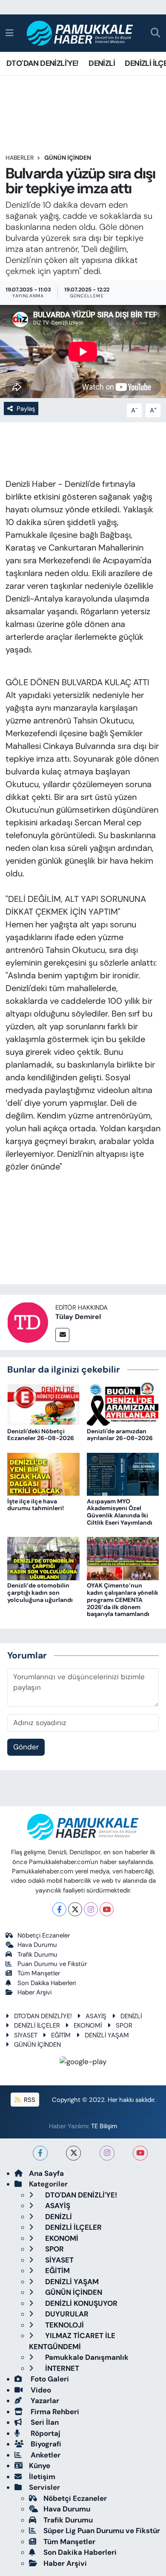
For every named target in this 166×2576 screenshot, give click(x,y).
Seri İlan (44, 2422)
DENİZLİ (102, 63)
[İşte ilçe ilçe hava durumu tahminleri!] (43, 1474)
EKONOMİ (88, 2025)
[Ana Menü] (10, 33)
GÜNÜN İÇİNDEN (68, 158)
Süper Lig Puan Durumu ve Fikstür (102, 2531)
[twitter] (73, 2153)
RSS (29, 2100)
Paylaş (26, 409)
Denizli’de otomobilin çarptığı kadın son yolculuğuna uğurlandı (40, 1593)
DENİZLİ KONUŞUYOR (80, 2303)
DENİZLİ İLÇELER (37, 2025)
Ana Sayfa (46, 2173)
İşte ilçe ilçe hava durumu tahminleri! (36, 1505)
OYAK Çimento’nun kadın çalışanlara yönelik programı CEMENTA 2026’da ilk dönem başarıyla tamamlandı (123, 1600)
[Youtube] (107, 1909)
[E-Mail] (62, 1335)
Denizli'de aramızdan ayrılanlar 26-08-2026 (120, 1435)
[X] (75, 1909)
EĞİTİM (61, 2035)
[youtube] (140, 2153)
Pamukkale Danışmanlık (86, 2357)
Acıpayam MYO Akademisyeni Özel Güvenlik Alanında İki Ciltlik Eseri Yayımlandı (120, 1512)
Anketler (45, 2455)
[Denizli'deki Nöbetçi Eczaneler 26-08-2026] (43, 1404)
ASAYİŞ (96, 2016)
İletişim (42, 2477)
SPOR (124, 2025)
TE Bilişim (104, 2126)
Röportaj (45, 2433)
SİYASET (26, 2035)
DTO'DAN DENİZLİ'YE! (43, 63)
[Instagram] (91, 1909)
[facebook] (40, 2153)
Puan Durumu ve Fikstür (52, 1964)
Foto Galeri (49, 2379)
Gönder (26, 1747)
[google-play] (83, 2063)
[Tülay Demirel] (28, 1322)
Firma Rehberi (54, 2412)
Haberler (20, 158)
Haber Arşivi (34, 1992)
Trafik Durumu (37, 1955)
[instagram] (107, 2153)
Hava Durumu (37, 1945)
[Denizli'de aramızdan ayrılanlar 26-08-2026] (123, 1404)
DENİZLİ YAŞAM (107, 2035)
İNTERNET (61, 2368)
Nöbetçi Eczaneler (44, 1935)
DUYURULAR (66, 2314)
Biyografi (45, 2444)
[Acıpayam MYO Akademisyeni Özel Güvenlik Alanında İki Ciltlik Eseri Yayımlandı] (123, 1474)
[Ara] (156, 33)
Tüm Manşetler (39, 1973)
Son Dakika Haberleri (47, 1983)
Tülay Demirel (78, 1317)
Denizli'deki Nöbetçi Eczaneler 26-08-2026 (41, 1435)
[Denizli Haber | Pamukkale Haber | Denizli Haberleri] (80, 33)
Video (40, 2390)
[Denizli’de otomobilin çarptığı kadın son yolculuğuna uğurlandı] (43, 1558)
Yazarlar (44, 2401)
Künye (40, 2466)
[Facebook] (59, 1909)
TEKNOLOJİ (64, 2325)
